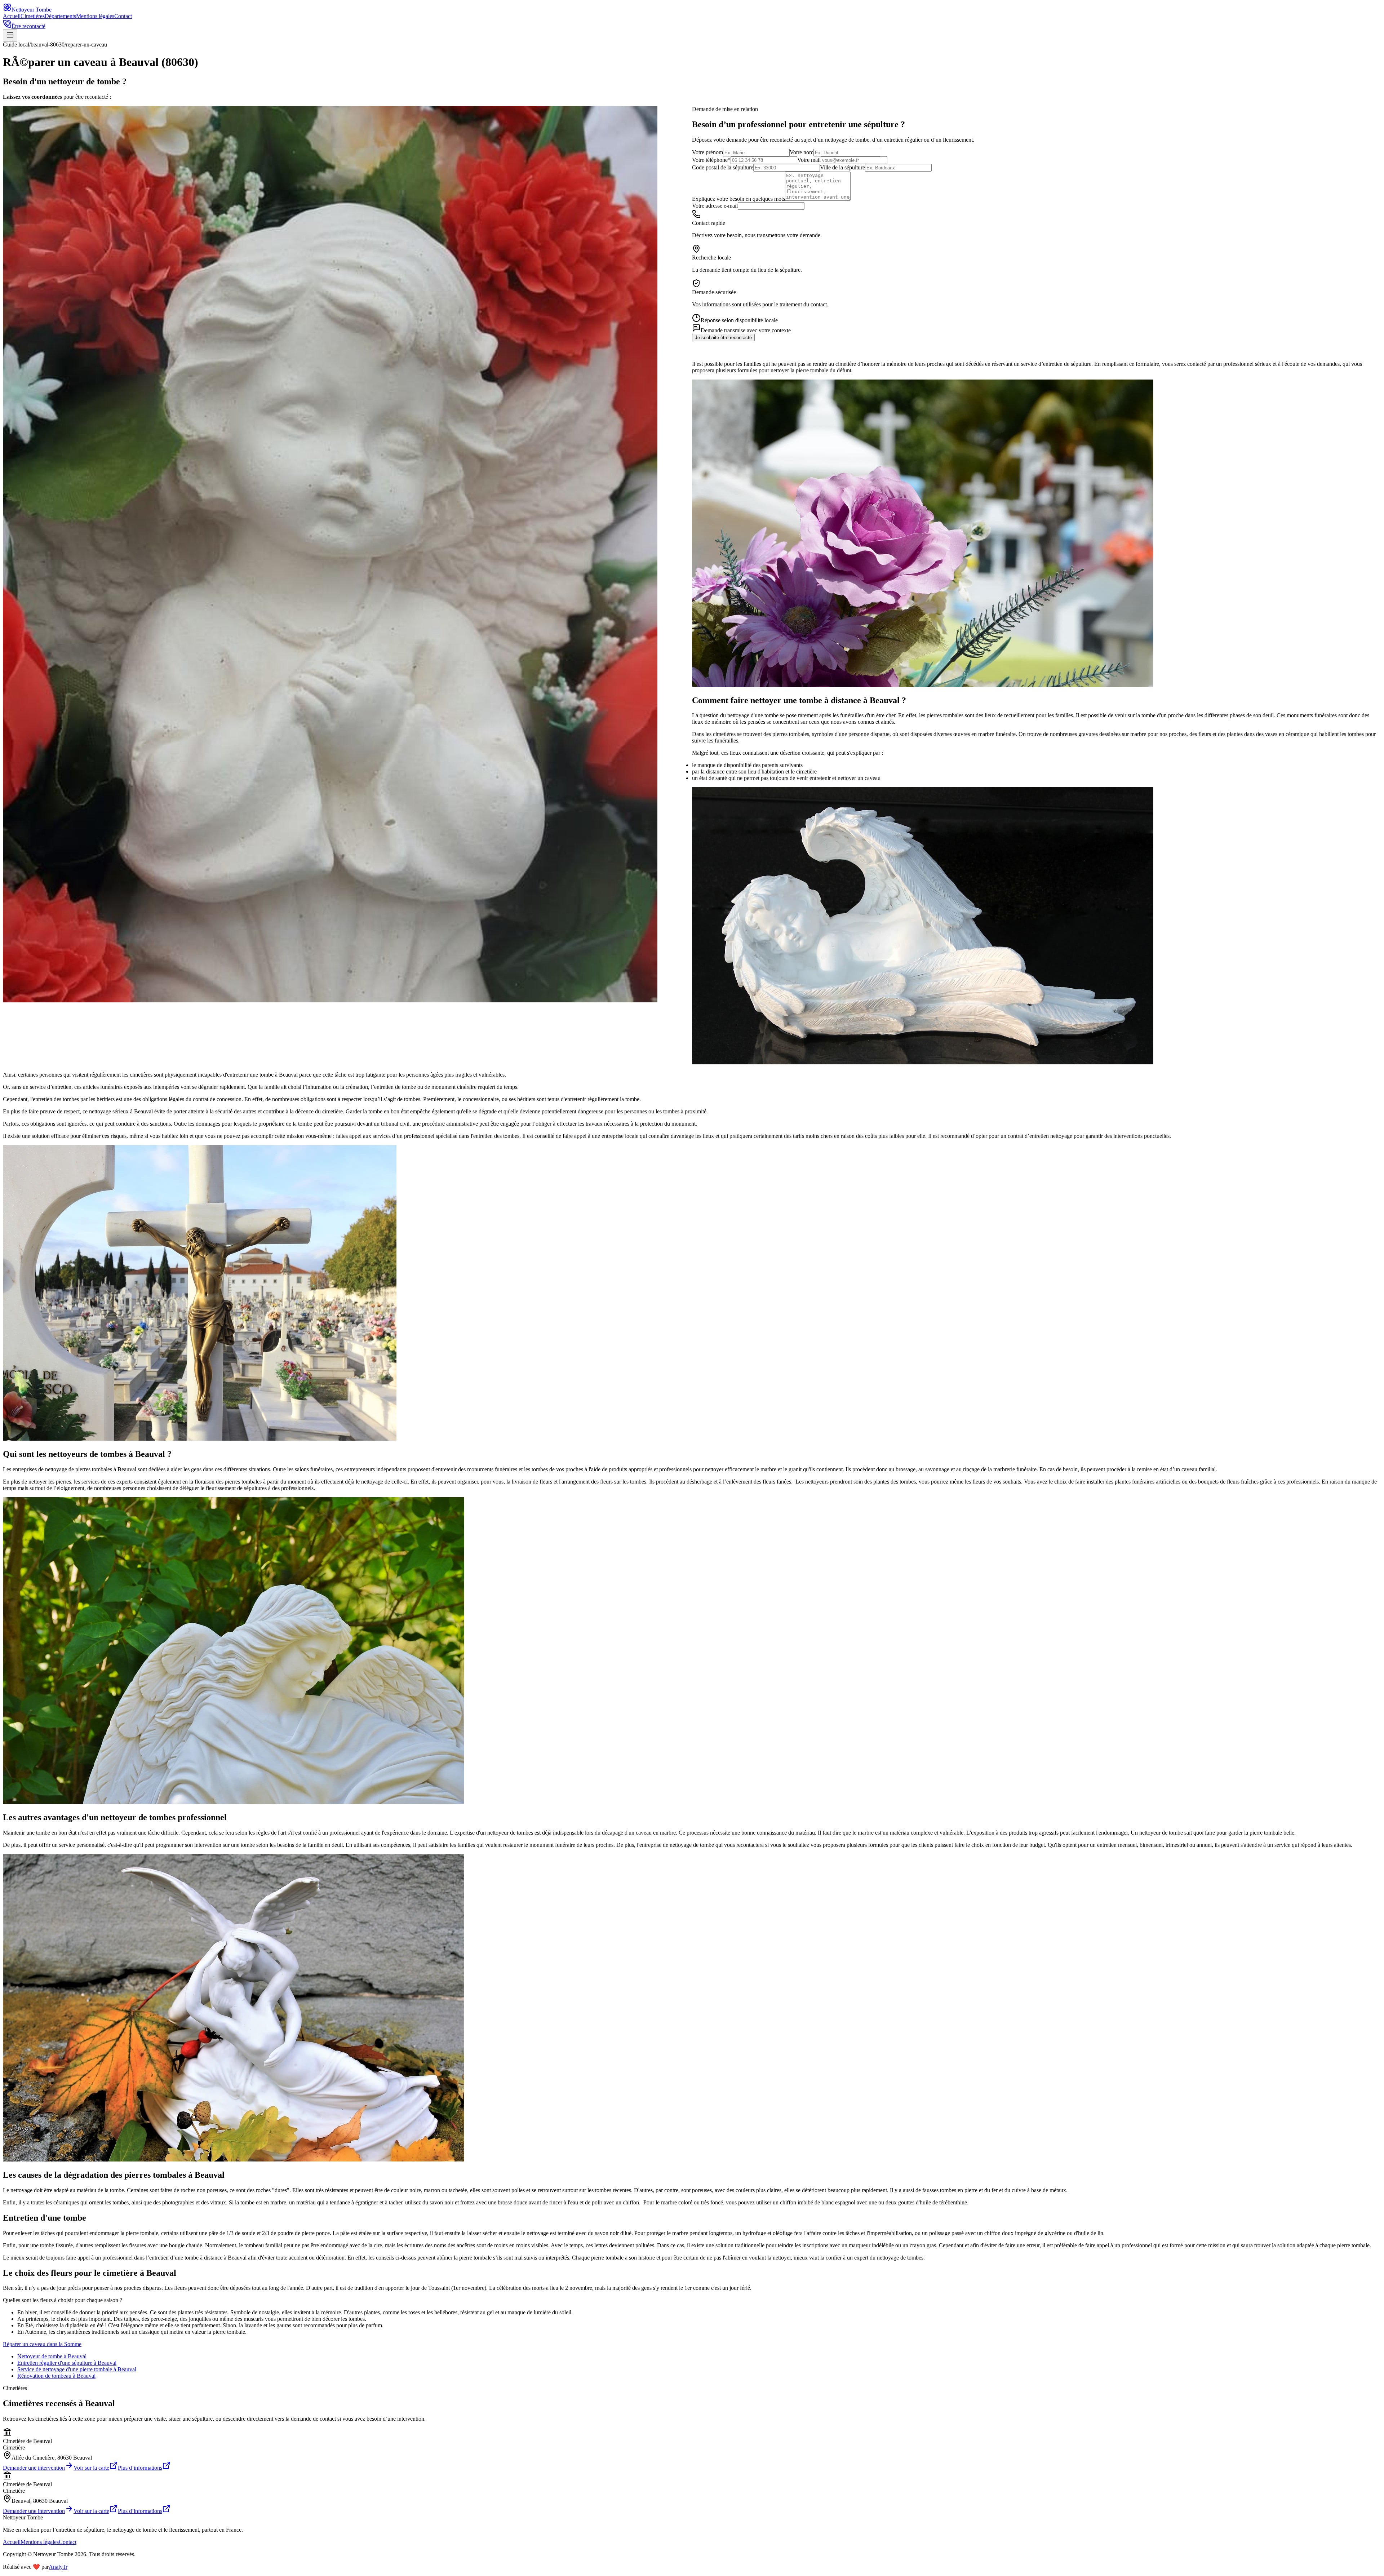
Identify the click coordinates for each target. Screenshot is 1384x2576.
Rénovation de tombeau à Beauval (56, 2376)
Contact (123, 16)
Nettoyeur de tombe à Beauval (52, 2356)
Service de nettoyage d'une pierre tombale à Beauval (77, 2369)
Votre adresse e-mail (715, 206)
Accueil (12, 16)
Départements (60, 16)
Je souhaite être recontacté (723, 338)
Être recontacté (28, 26)
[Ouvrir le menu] (10, 36)
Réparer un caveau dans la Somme (42, 2344)
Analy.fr (58, 2567)
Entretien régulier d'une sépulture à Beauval (67, 2363)
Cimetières (33, 16)
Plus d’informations (140, 2468)
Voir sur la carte (91, 2468)
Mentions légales (95, 16)
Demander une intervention (34, 2468)
